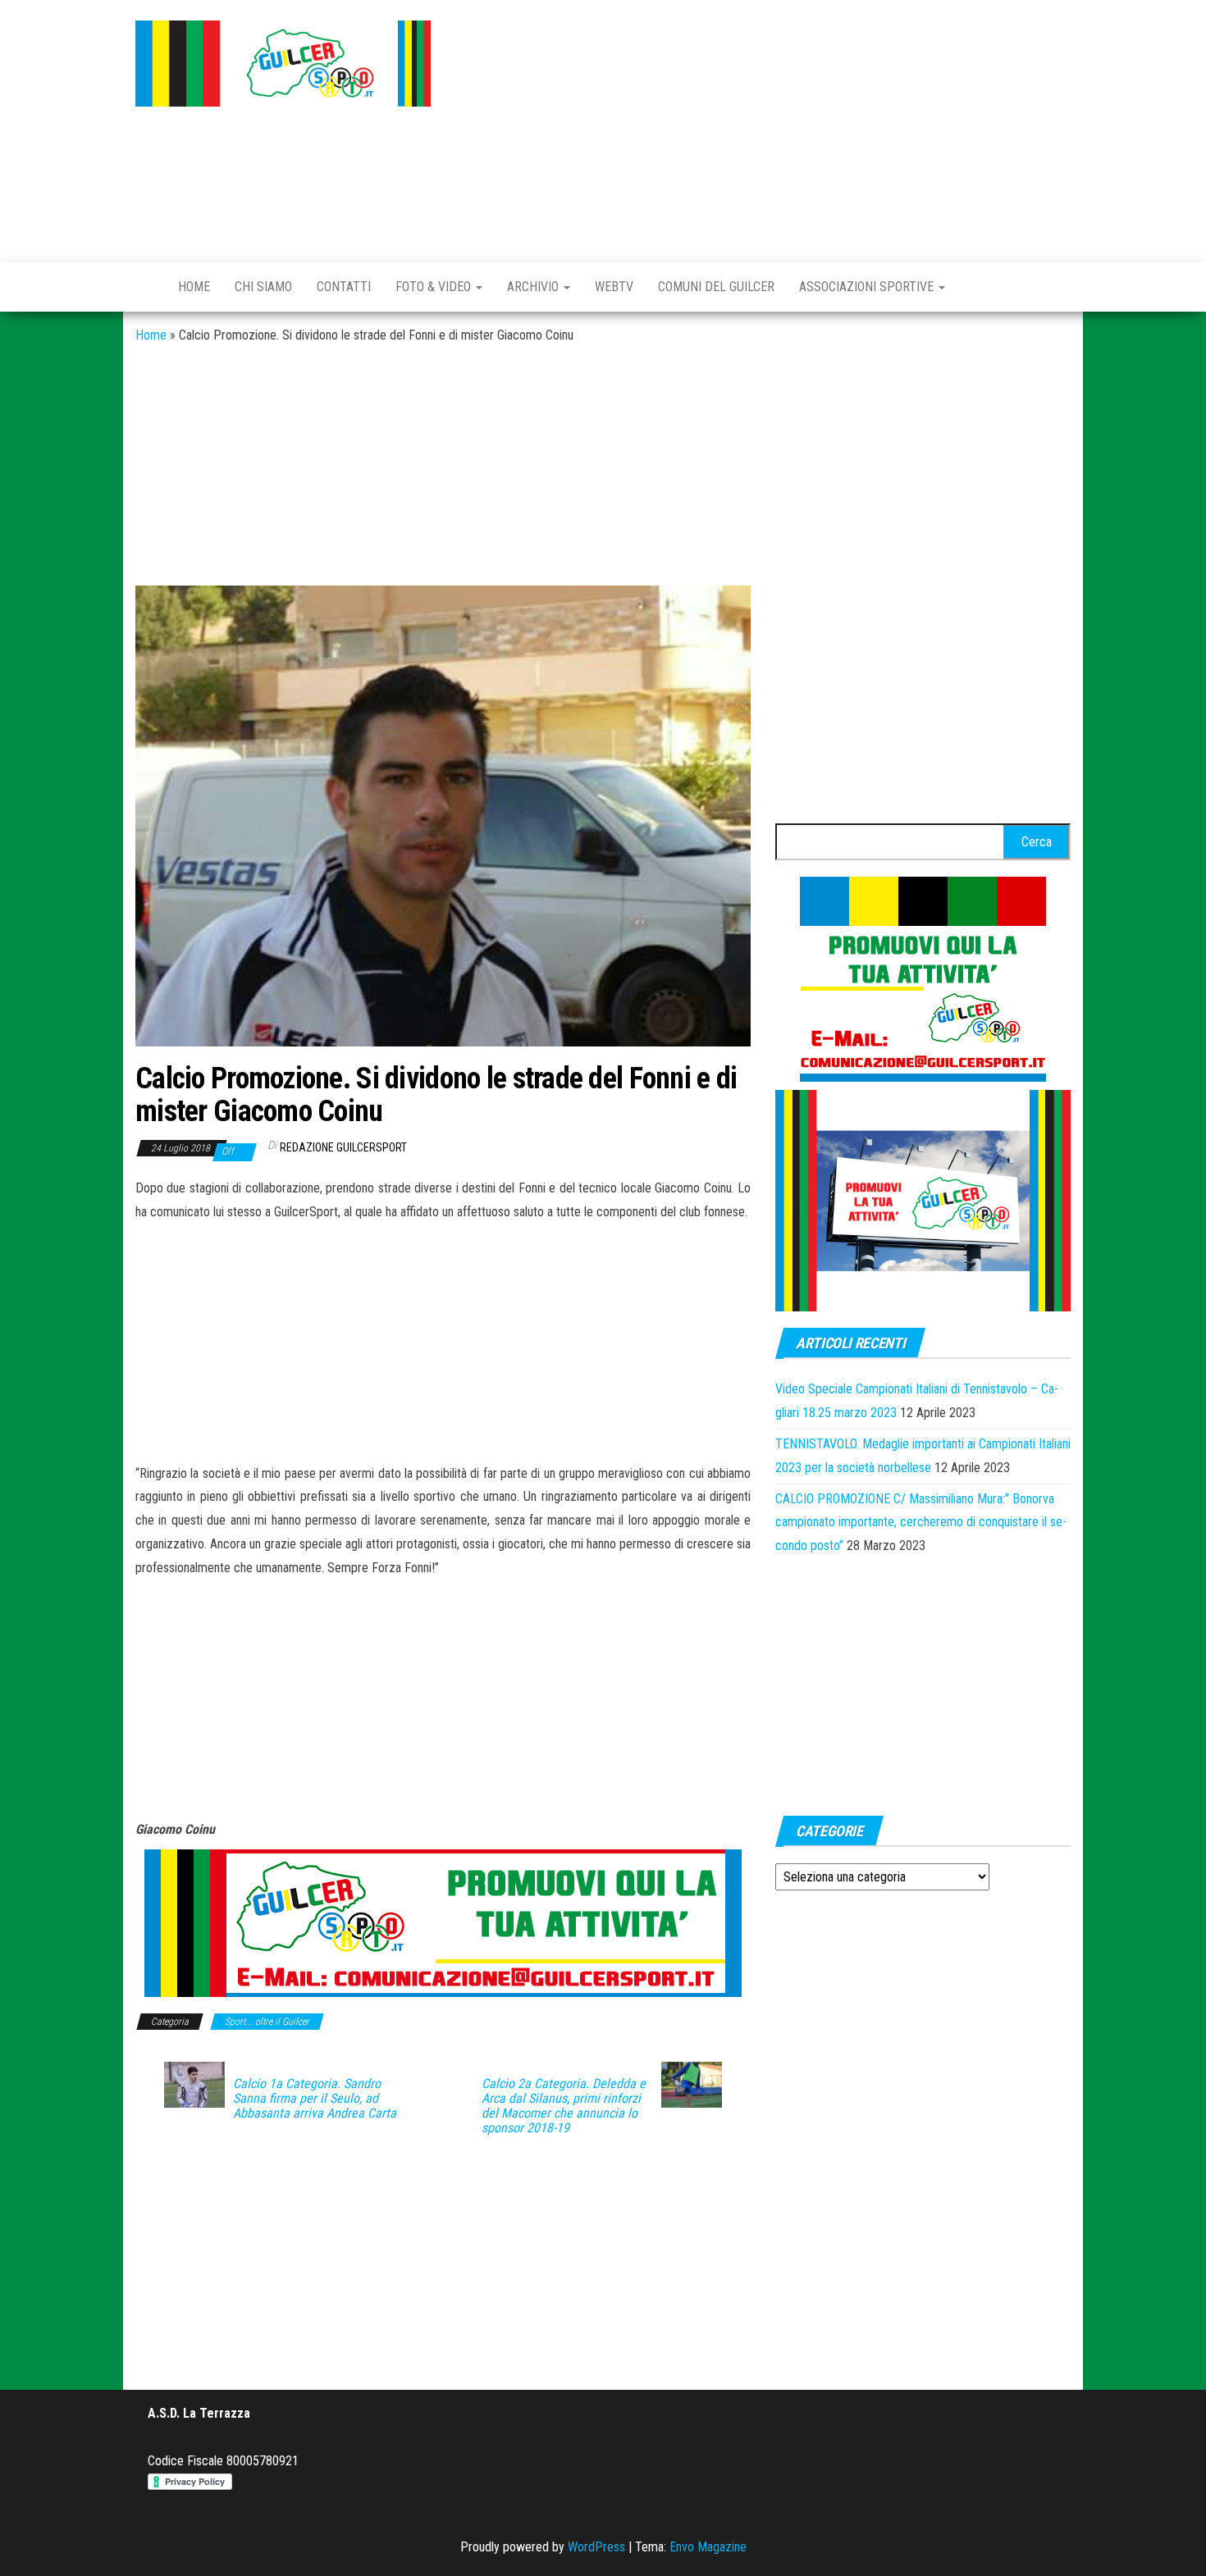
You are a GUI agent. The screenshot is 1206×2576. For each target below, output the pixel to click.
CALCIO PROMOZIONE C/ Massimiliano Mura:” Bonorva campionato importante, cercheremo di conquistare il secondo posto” (921, 1523)
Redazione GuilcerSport (343, 1147)
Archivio (534, 287)
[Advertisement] (763, 127)
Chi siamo (263, 287)
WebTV (614, 287)
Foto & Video (435, 287)
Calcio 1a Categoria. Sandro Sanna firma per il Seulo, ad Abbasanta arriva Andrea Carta (315, 2099)
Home (194, 287)
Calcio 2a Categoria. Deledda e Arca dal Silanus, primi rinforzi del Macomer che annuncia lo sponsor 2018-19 (564, 2106)
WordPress (596, 2547)
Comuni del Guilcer (716, 287)
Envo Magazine (708, 2547)
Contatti (344, 287)
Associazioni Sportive (868, 287)
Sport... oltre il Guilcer (267, 2022)
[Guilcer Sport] (144, 287)
